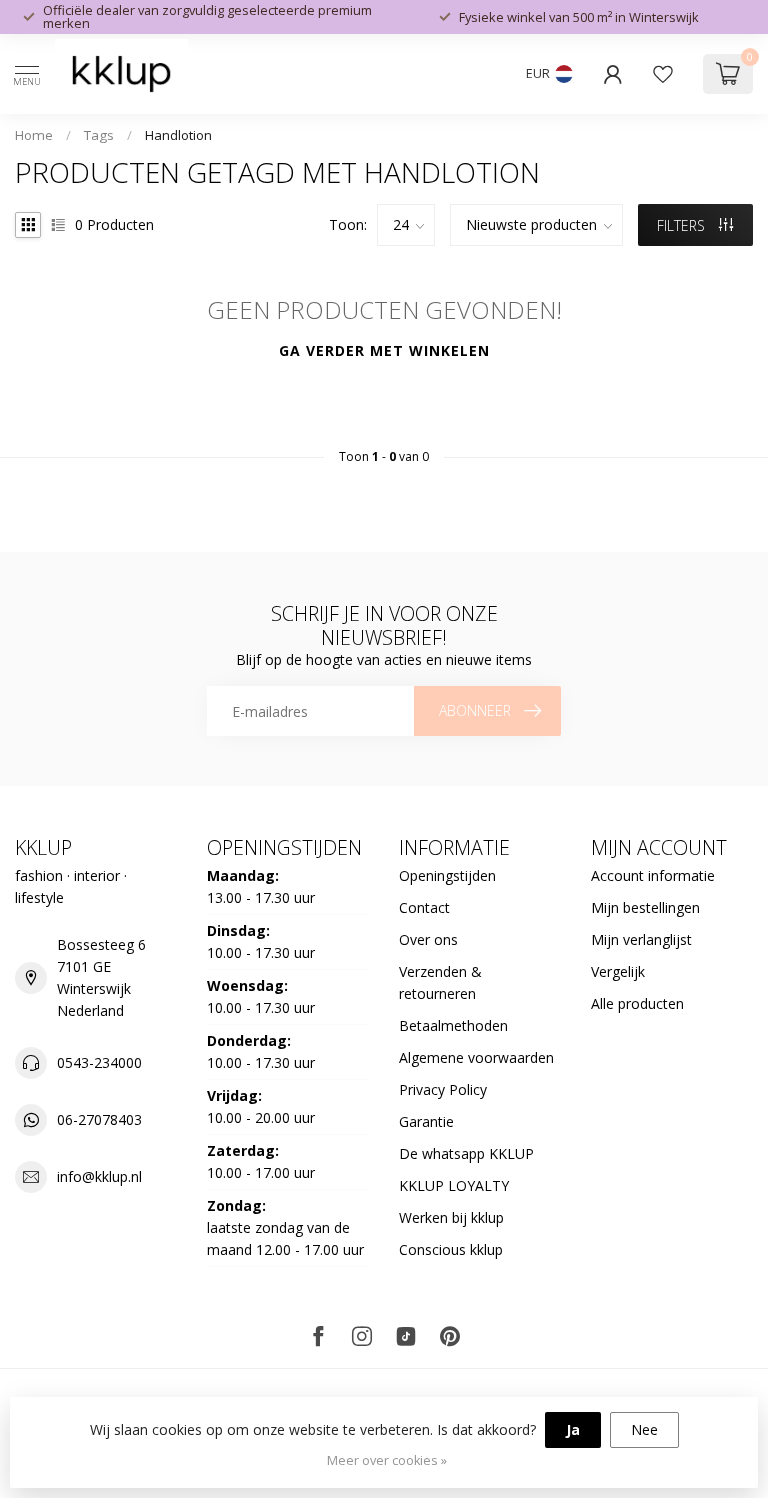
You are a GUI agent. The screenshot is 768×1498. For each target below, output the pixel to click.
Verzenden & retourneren (440, 982)
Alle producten (637, 1003)
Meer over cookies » (387, 1460)
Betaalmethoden (453, 1025)
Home (34, 135)
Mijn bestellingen (645, 907)
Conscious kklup (451, 1249)
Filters (683, 225)
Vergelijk (618, 971)
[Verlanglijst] (663, 74)
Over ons (428, 939)
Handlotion (178, 135)
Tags (99, 135)
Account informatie (653, 875)
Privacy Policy (443, 1089)
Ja (573, 1429)
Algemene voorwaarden (476, 1057)
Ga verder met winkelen (384, 350)
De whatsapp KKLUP (466, 1153)
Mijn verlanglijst (641, 939)
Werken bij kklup (451, 1217)
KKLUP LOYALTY (454, 1185)
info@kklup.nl (99, 1176)
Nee (644, 1429)
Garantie (426, 1121)
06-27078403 (99, 1119)
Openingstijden (447, 875)
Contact (424, 907)
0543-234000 (99, 1062)
